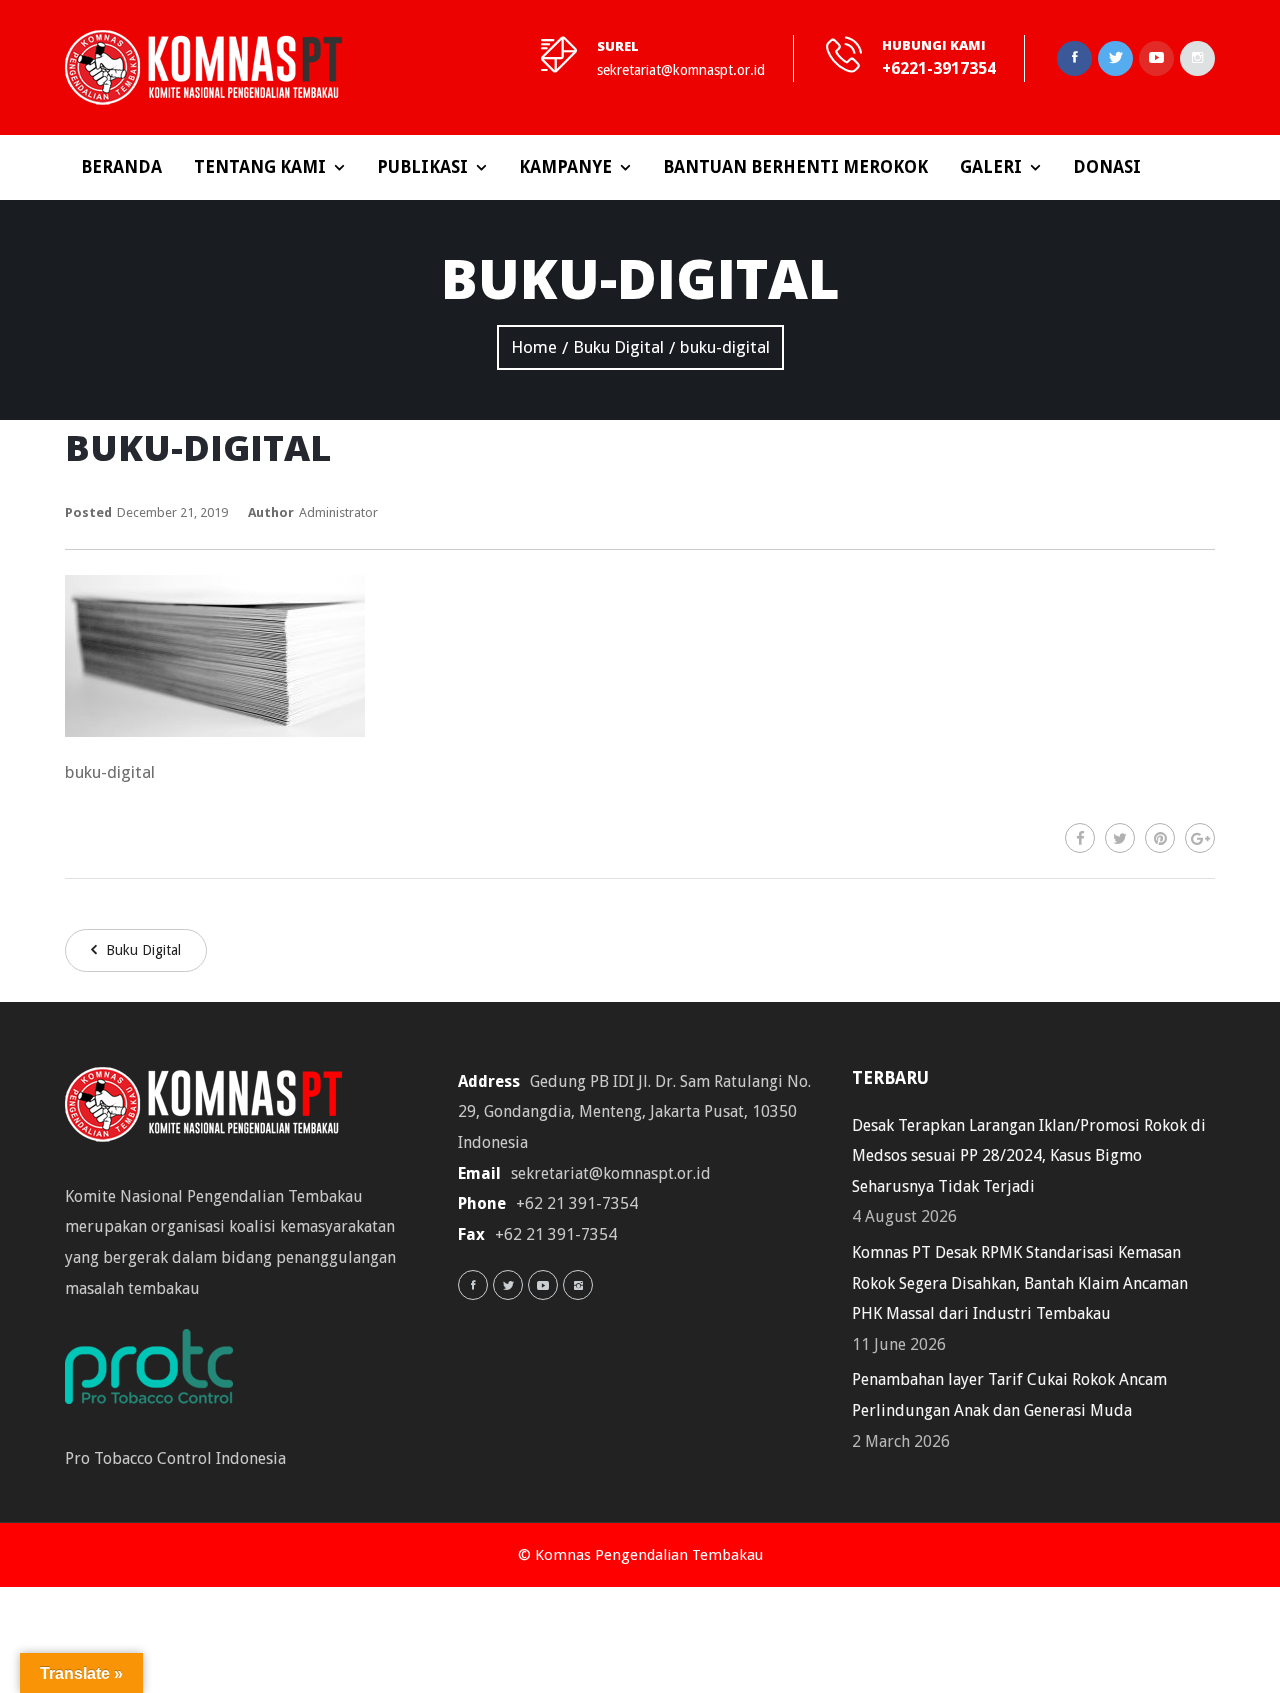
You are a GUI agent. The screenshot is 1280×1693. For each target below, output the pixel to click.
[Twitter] (1120, 838)
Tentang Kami (260, 167)
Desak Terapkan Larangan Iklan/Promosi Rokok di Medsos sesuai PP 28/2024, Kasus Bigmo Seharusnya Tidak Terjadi (1029, 1156)
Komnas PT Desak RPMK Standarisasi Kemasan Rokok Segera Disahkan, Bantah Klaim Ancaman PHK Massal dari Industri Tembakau (1020, 1283)
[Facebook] (1080, 838)
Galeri (991, 167)
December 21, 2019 (172, 512)
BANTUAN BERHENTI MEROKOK (795, 167)
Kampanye (565, 167)
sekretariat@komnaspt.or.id (681, 70)
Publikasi (422, 167)
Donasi (1107, 167)
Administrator (338, 512)
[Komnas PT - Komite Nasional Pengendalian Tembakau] (203, 67)
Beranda (121, 167)
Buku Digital (141, 950)
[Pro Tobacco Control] (159, 1372)
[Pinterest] (1160, 838)
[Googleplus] (1200, 838)
